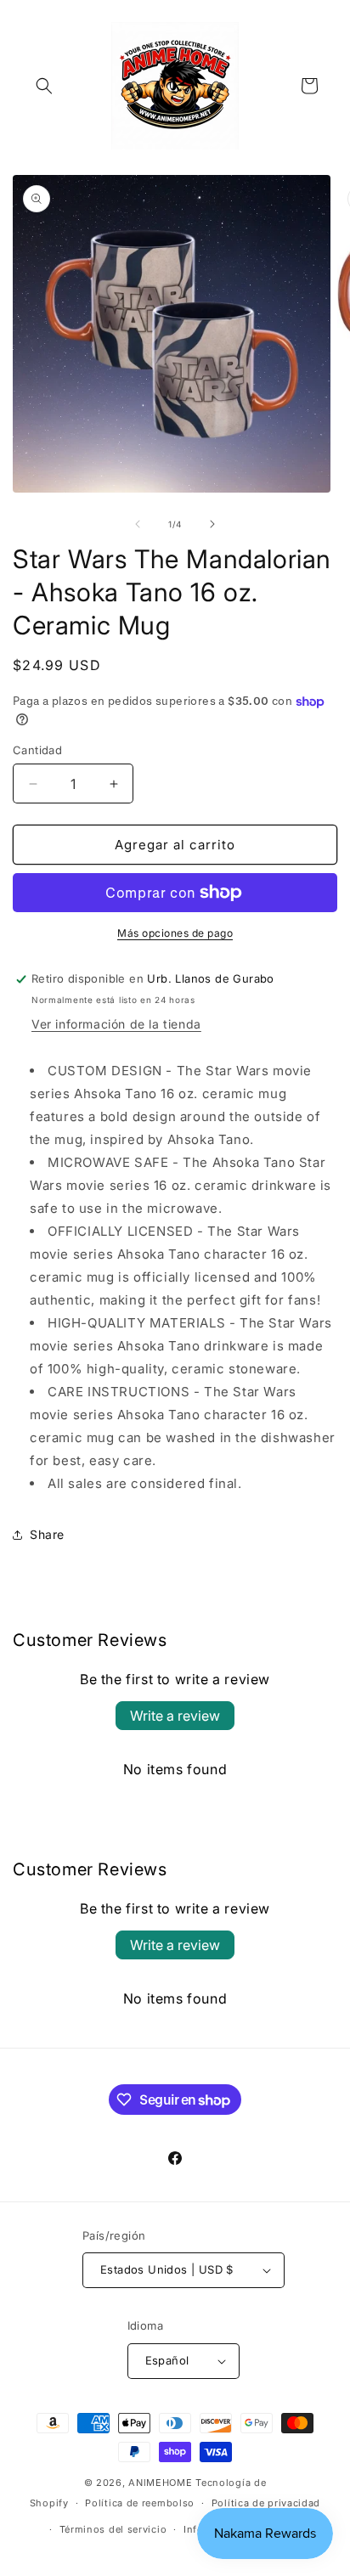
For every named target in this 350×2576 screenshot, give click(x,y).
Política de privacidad (266, 2503)
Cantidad (37, 750)
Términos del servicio (113, 2529)
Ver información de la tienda (116, 1024)
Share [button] (47, 1534)
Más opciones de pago (175, 933)
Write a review (175, 1716)
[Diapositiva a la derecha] (212, 524)
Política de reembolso (140, 2503)
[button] (44, 86)
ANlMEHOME (160, 2483)
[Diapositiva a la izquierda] (138, 524)
